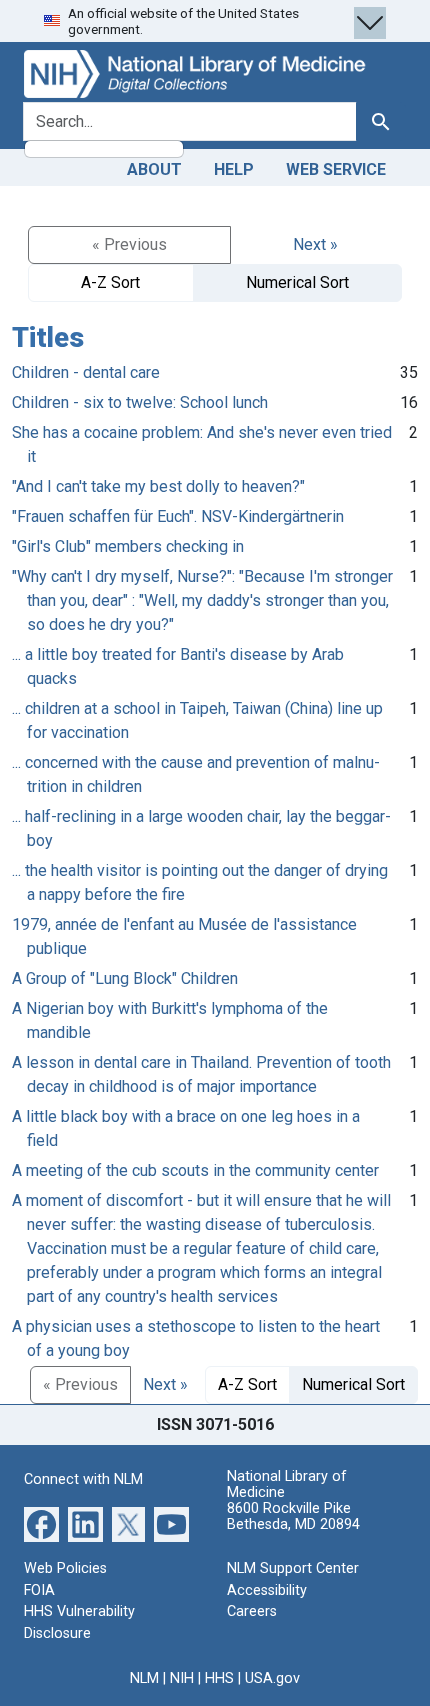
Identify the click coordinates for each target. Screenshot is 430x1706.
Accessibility (267, 1590)
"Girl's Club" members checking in (128, 546)
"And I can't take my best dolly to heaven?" (158, 486)
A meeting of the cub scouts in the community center (195, 1170)
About (154, 169)
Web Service (336, 169)
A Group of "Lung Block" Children (125, 978)
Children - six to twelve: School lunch (140, 402)
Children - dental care (86, 372)
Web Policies (65, 1568)
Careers (252, 1611)
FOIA (39, 1590)
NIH (182, 1678)
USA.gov (272, 1678)
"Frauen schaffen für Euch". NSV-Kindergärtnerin (178, 516)
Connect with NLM (83, 1479)
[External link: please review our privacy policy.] (41, 1523)
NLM (144, 1678)
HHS (219, 1678)
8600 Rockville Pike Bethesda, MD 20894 (293, 1516)
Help (234, 169)
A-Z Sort (110, 282)
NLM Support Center (293, 1568)
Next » (315, 244)
